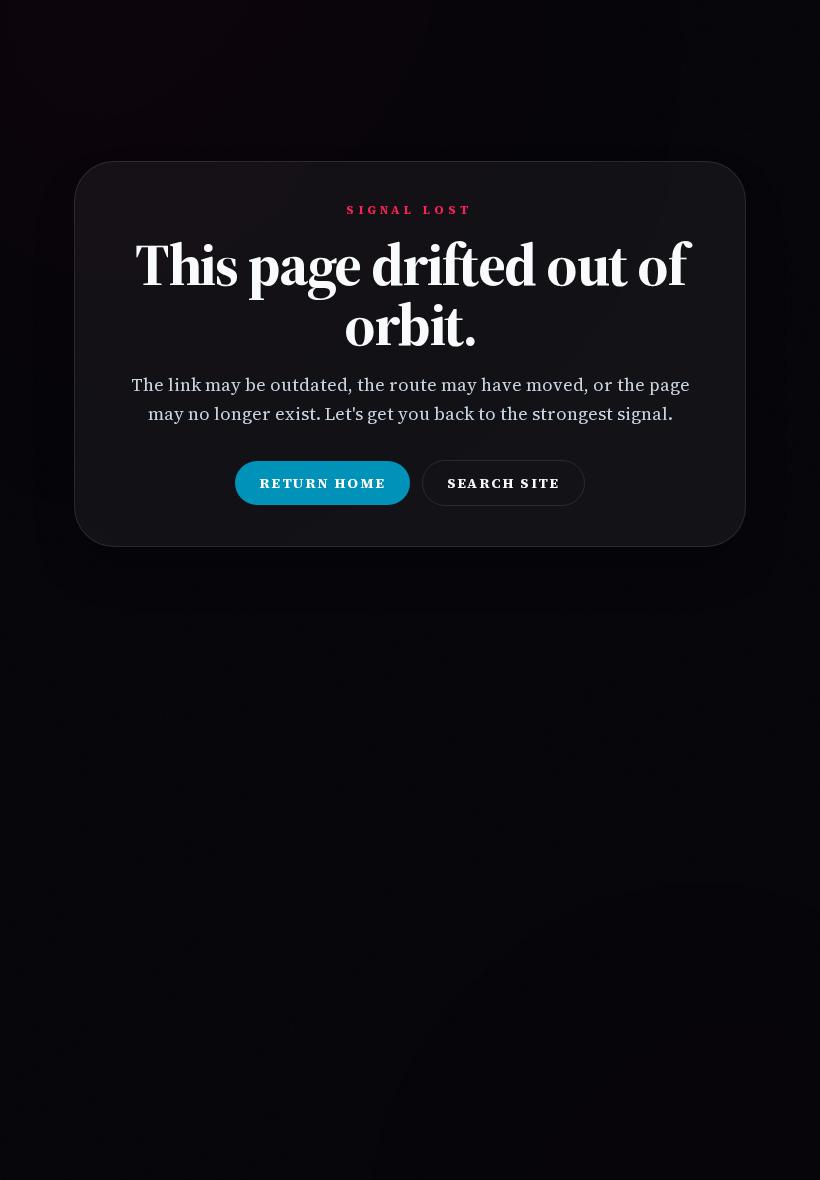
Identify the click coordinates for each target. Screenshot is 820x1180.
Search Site (503, 483)
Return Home (322, 483)
